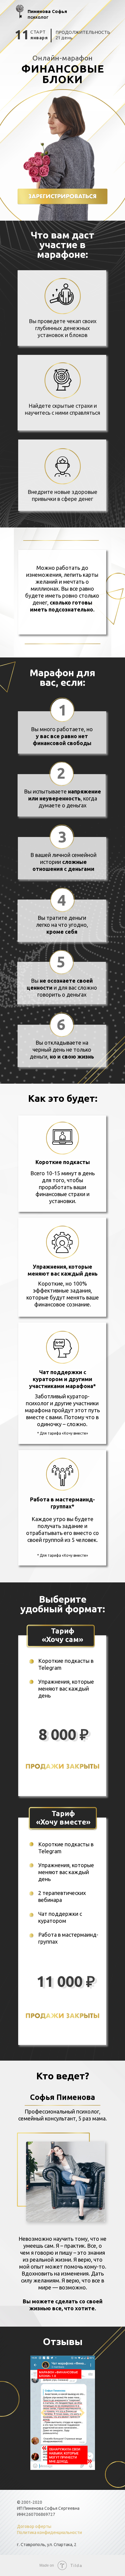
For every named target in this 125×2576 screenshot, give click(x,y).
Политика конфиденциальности (49, 2532)
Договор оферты (34, 2526)
